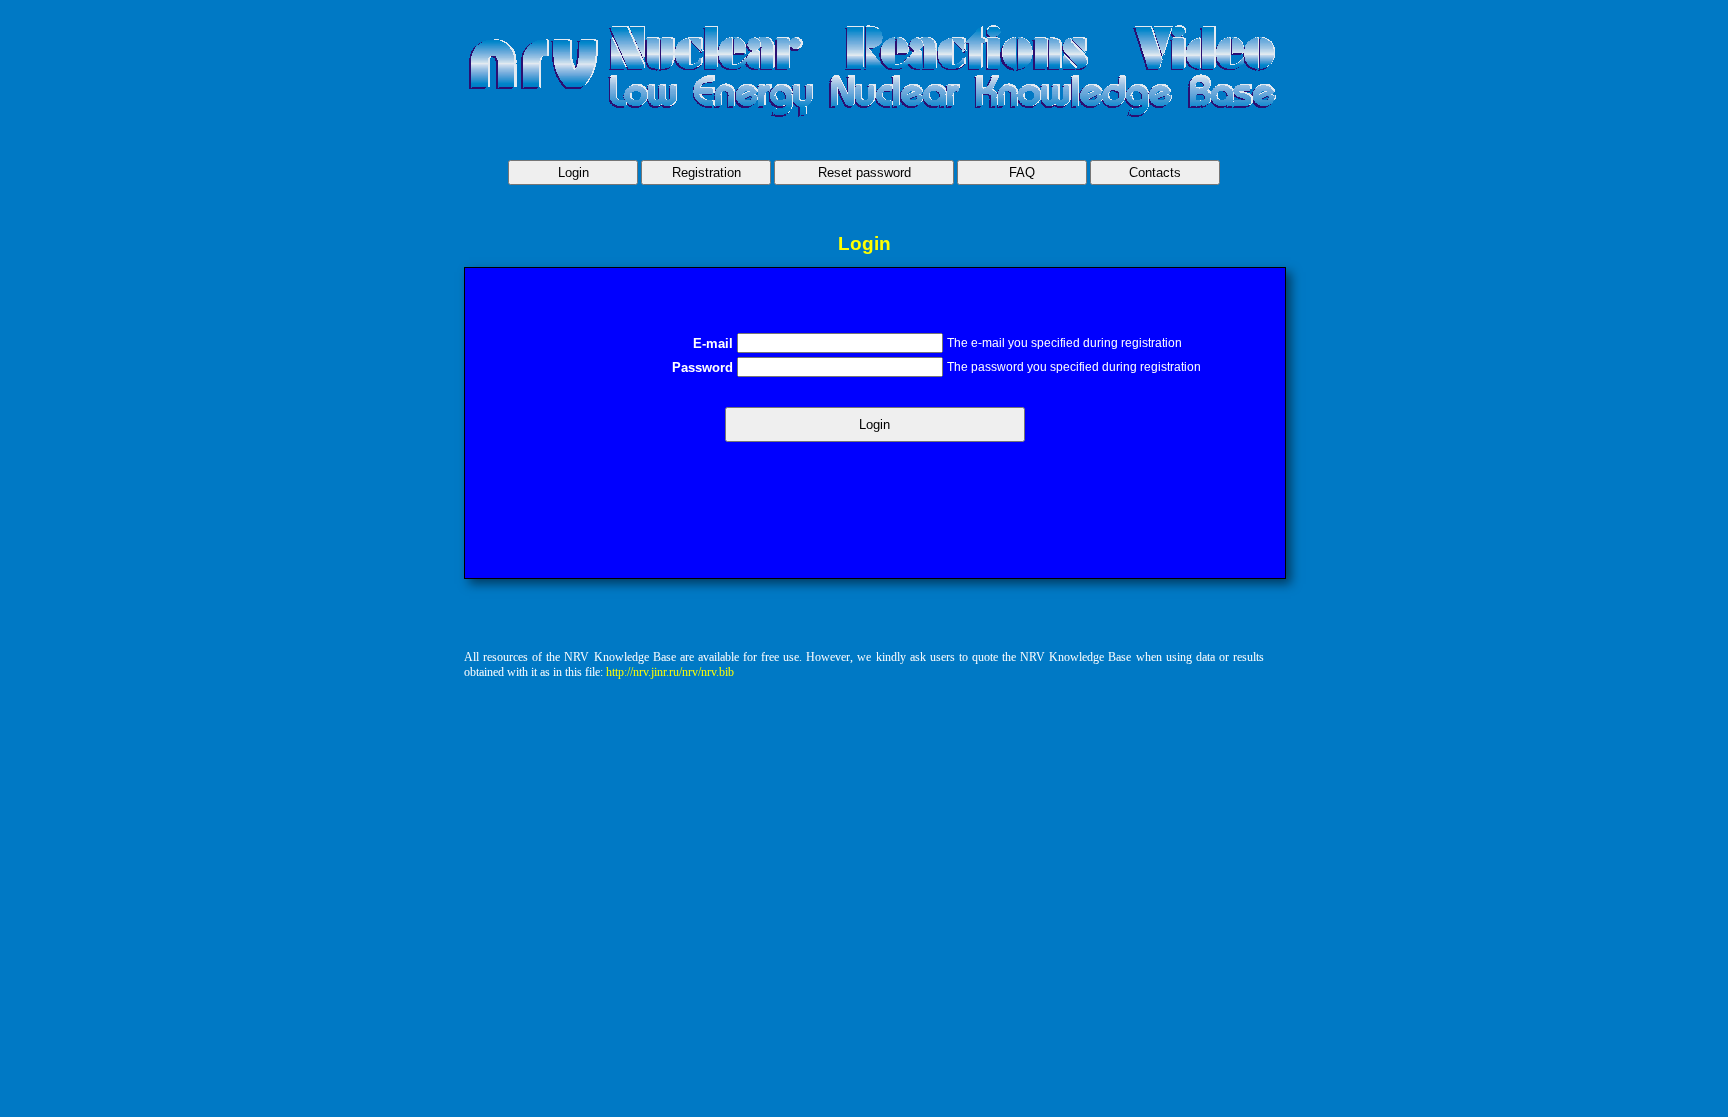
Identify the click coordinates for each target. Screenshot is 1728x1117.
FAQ (1022, 172)
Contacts (1155, 172)
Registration (706, 172)
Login (573, 172)
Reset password (864, 172)
